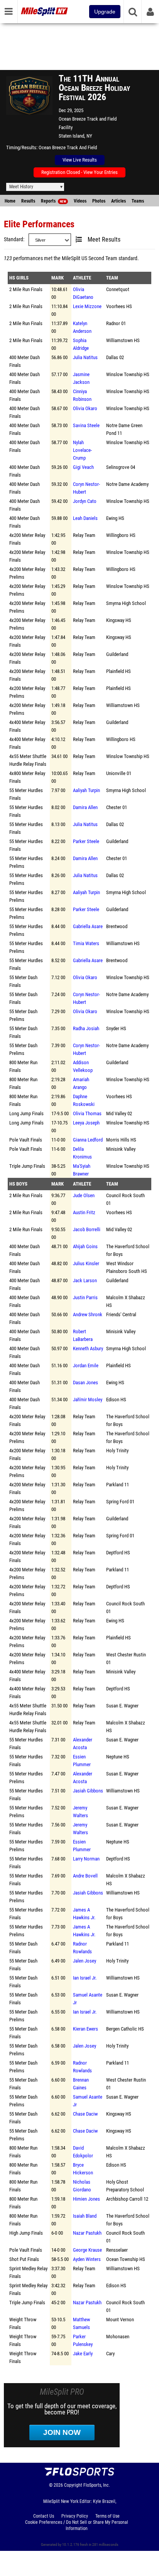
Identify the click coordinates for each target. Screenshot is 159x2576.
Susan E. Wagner (122, 1706)
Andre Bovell (85, 1876)
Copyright (73, 2485)
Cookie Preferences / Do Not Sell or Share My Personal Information (77, 2525)
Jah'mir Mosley (88, 1400)
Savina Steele (86, 425)
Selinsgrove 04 (121, 467)
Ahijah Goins (85, 1246)
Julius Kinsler (86, 1263)
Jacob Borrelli (87, 1229)
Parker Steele (86, 841)
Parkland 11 (118, 1485)
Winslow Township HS (128, 374)
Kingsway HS (119, 620)
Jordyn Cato (85, 501)
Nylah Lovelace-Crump (82, 450)
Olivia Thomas (87, 1113)
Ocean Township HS (126, 2259)
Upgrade (105, 12)
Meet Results (104, 240)
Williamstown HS (123, 340)
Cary (110, 2354)
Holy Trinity (117, 1451)
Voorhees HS (119, 306)
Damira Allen (85, 807)
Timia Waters (86, 943)
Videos (80, 201)
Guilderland (117, 654)
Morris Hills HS (121, 1140)
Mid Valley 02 (119, 1113)
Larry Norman (86, 1859)
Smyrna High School (126, 603)
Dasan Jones (85, 1383)
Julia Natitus (85, 357)
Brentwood (117, 926)
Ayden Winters (87, 2259)
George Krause (87, 2250)
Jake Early (83, 2354)
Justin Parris (85, 1297)
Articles (118, 201)
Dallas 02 (115, 357)
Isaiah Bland (85, 2216)
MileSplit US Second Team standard (100, 258)
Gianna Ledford (88, 1140)
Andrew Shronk (88, 1314)
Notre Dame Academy (127, 484)
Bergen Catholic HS (125, 2029)
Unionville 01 (119, 773)
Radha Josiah (86, 1028)
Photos (99, 201)
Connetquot (118, 289)
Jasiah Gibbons (88, 1791)
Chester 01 (117, 807)
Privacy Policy (75, 2516)
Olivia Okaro (85, 408)
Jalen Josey (85, 1961)
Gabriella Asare (88, 926)
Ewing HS (115, 518)
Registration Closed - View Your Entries (79, 172)
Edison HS (116, 1400)
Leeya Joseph (86, 1123)
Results (28, 201)
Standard (14, 239)
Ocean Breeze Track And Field (68, 147)
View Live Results (80, 160)
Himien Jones (86, 2199)
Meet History (21, 187)
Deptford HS (118, 1553)
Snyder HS (116, 1028)
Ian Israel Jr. (85, 1978)
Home (10, 201)
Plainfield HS (118, 671)
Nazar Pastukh (87, 2233)
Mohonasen (118, 2337)
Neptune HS (118, 1757)
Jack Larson (85, 1280)
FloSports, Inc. (97, 2485)
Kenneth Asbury (88, 1348)
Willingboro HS (121, 535)
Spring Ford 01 (120, 1502)
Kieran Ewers (85, 2029)
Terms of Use (107, 2516)
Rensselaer (117, 2250)
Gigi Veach (83, 467)
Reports (53, 201)
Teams (138, 201)
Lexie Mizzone (87, 306)
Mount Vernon (120, 2320)
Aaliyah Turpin (86, 790)
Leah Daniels (85, 518)
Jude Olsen (84, 1195)
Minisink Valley (121, 1149)
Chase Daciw (85, 2114)
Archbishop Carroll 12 (127, 2199)
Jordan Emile (86, 1366)
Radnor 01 (116, 323)
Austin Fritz (84, 1212)
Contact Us (44, 2516)
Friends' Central (121, 1314)
